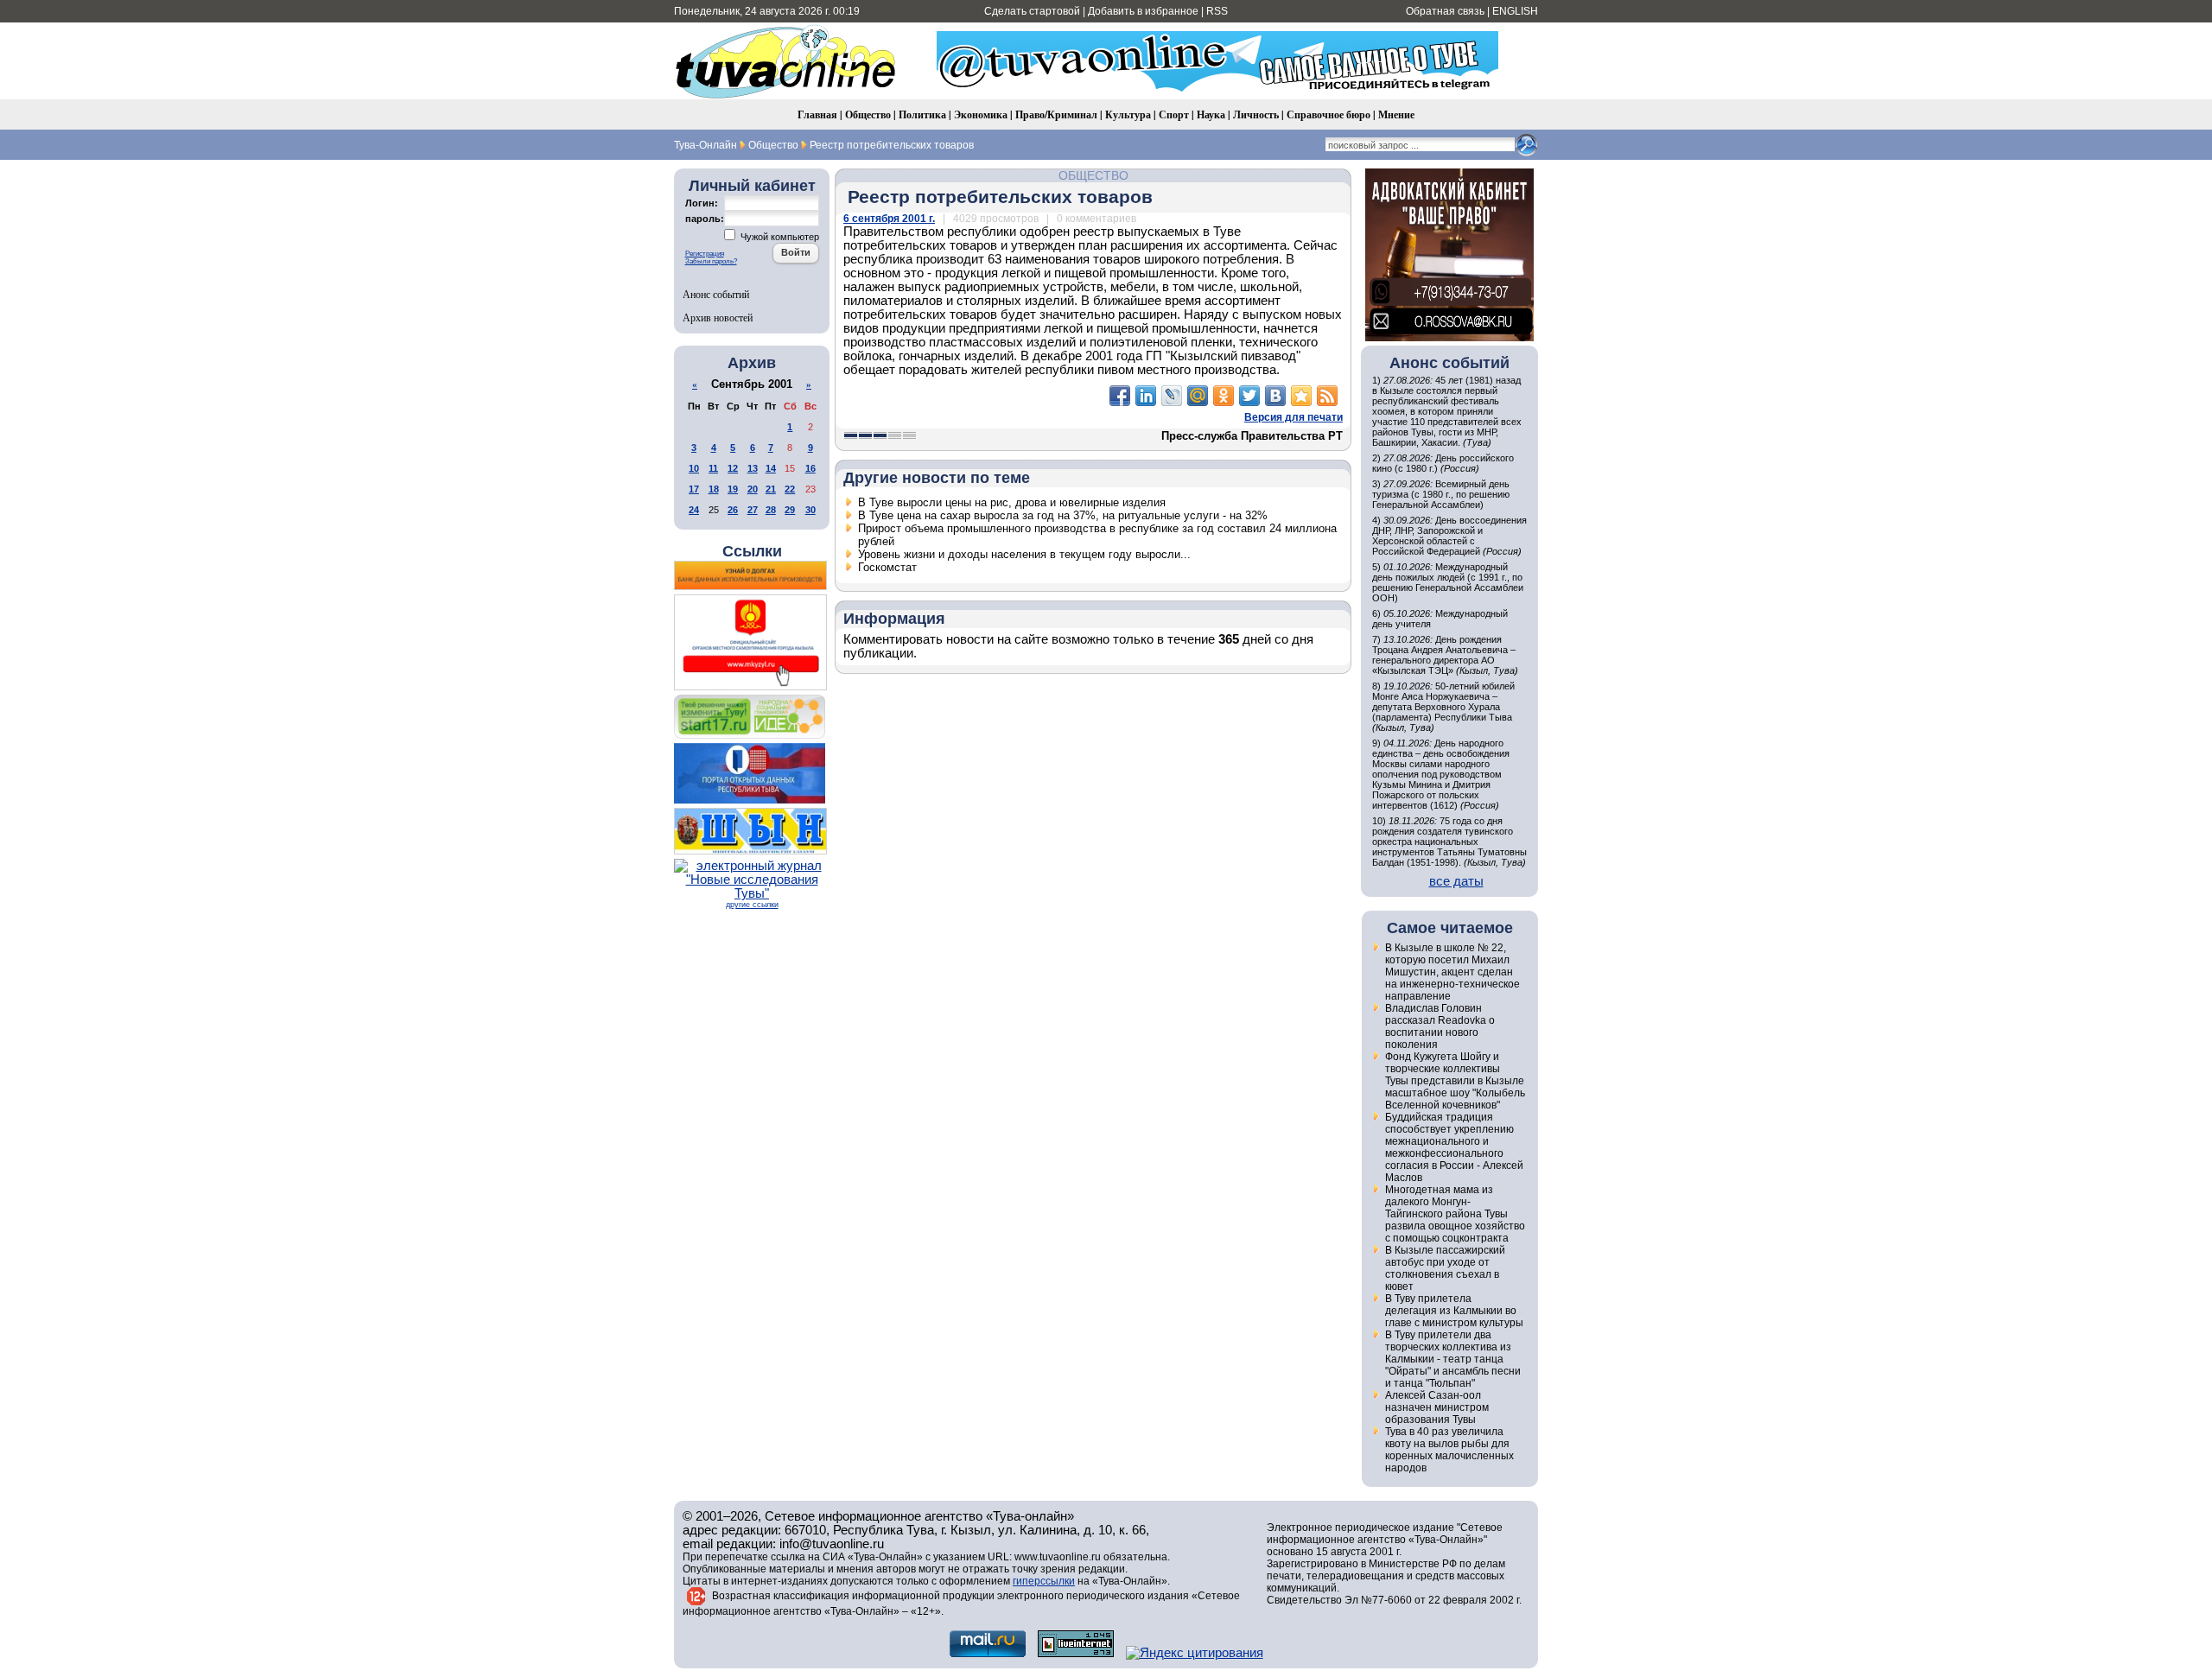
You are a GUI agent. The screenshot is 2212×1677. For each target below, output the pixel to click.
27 (753, 510)
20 (753, 489)
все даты (1456, 881)
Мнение (1396, 114)
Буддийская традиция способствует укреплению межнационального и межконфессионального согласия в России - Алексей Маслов (1454, 1147)
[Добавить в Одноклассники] (1224, 396)
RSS (1217, 11)
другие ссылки (752, 905)
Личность (1256, 114)
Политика (922, 114)
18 (714, 489)
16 (810, 468)
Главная (817, 114)
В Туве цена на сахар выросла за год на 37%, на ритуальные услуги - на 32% (1063, 515)
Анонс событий (716, 294)
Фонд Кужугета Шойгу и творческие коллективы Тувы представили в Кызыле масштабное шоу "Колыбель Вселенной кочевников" (1455, 1081)
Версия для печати (1294, 417)
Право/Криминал (1056, 114)
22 (790, 489)
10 (694, 468)
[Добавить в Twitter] (1249, 396)
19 (733, 489)
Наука (1211, 114)
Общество (868, 114)
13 (753, 468)
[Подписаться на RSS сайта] (1327, 396)
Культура (1128, 114)
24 (694, 510)
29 (790, 510)
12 (733, 468)
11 (713, 468)
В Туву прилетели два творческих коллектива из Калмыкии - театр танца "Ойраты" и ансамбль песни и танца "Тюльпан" (1453, 1359)
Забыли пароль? (711, 261)
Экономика (981, 114)
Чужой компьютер (779, 237)
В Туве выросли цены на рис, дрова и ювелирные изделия (1012, 502)
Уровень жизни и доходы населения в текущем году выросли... (1024, 554)
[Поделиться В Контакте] (1275, 396)
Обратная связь (1445, 11)
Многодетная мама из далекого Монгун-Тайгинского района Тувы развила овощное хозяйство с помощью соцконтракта (1455, 1214)
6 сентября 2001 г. (889, 219)
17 (694, 489)
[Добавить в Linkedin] (1146, 396)
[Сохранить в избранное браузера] (1301, 396)
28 (771, 510)
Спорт (1174, 114)
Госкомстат (887, 567)
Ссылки (752, 551)
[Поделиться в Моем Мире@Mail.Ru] (1198, 396)
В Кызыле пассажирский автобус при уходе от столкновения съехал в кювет (1445, 1268)
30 (810, 510)
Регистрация (705, 254)
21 (771, 489)
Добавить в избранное (1143, 11)
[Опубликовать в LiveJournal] (1172, 396)
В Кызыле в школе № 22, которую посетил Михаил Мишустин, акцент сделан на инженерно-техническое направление (1452, 972)
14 (771, 468)
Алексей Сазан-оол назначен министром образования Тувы (1437, 1407)
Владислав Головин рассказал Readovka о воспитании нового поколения (1440, 1026)
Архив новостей (718, 317)
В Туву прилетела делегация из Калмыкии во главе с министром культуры (1454, 1311)
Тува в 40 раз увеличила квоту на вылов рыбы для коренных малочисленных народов (1449, 1450)
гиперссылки (1044, 1581)
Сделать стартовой (1032, 11)
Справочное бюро (1328, 114)
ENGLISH (1515, 11)
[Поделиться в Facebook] (1120, 396)
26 (733, 510)
